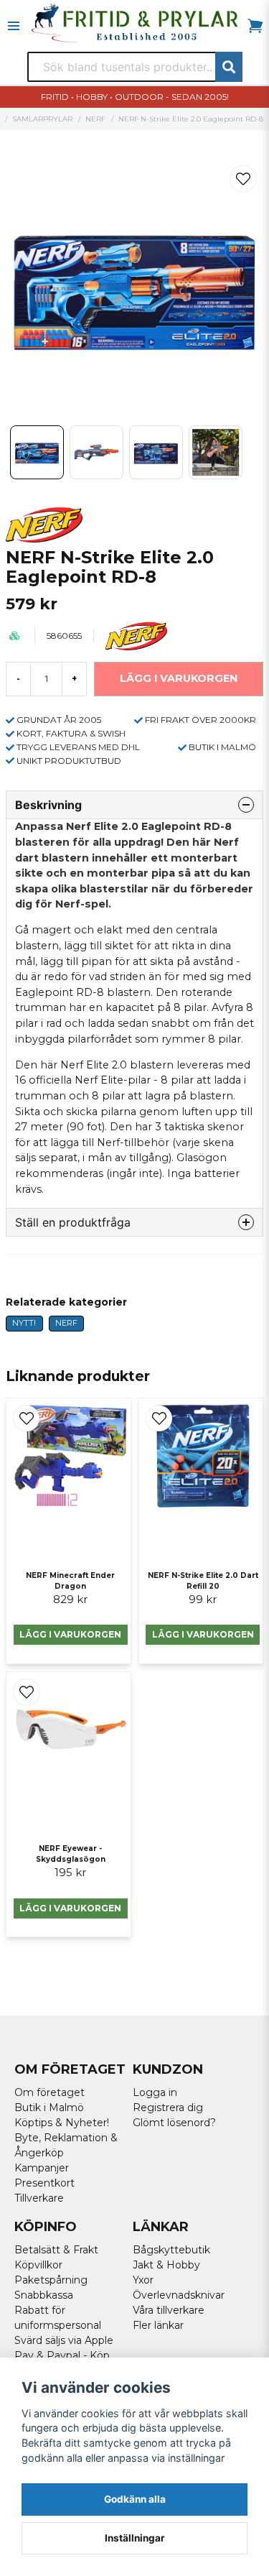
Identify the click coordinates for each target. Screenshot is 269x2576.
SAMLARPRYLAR (42, 119)
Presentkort (44, 2183)
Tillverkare (39, 2198)
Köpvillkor (38, 2265)
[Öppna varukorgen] (255, 26)
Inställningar (135, 2538)
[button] (243, 179)
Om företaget (49, 2092)
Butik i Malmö (49, 2108)
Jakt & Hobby (166, 2265)
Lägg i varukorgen (70, 1634)
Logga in (155, 2092)
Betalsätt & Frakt (56, 2250)
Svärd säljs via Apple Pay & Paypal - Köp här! (64, 2355)
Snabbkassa (44, 2295)
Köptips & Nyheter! (62, 2123)
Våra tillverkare (169, 2310)
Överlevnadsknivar (179, 2295)
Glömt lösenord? (174, 2123)
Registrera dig (168, 2108)
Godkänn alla (135, 2499)
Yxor (143, 2280)
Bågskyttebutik (171, 2250)
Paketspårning (51, 2280)
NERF (95, 119)
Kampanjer (42, 2168)
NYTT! (24, 1323)
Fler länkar (158, 2325)
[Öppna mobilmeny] (14, 26)
